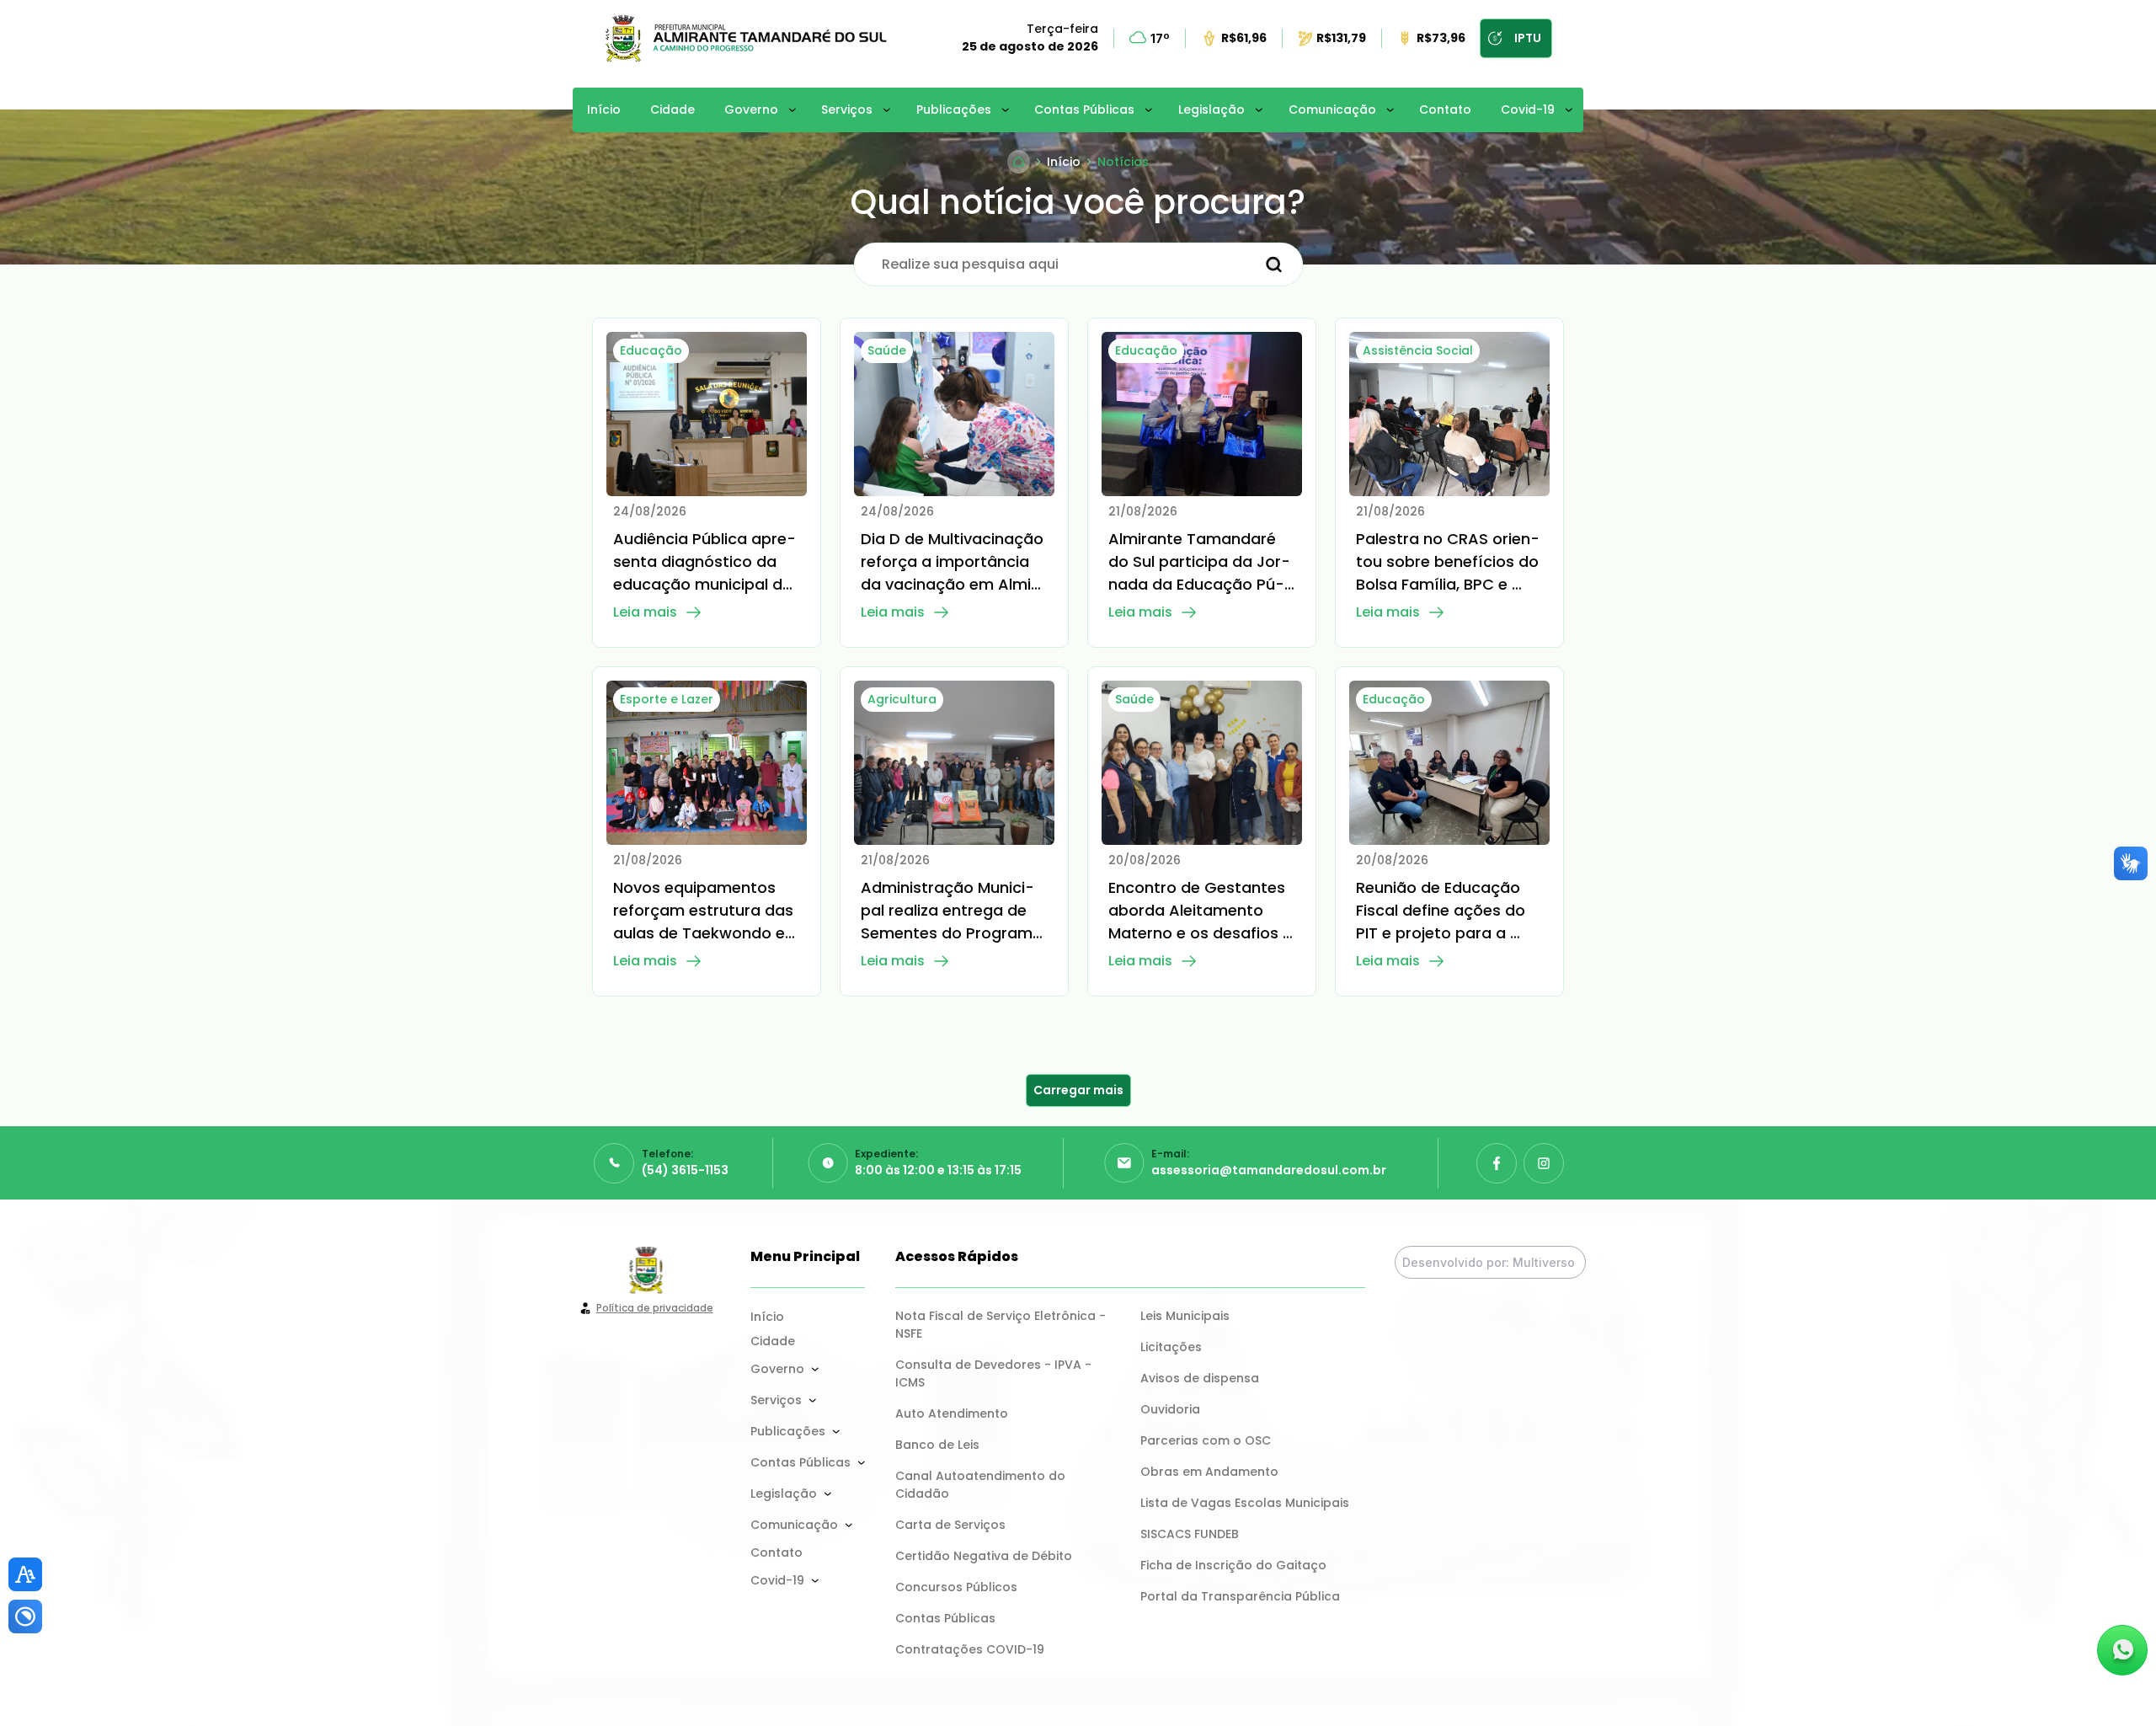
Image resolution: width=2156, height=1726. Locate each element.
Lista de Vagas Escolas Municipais (1245, 1503)
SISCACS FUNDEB (1190, 1534)
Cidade (672, 110)
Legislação (1211, 110)
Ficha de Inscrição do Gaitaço (1233, 1565)
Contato (1445, 110)
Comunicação (1332, 110)
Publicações (954, 110)
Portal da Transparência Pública (1240, 1596)
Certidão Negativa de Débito (984, 1556)
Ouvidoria (1170, 1409)
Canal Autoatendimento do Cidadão (982, 1485)
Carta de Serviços (950, 1525)
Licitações (1171, 1347)
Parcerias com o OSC (1206, 1440)
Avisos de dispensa (1200, 1378)
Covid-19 (1528, 110)
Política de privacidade (655, 1308)
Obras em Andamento (1209, 1472)
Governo (751, 110)
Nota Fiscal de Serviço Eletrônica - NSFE (1002, 1325)
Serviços (847, 110)
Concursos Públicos (956, 1587)
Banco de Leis (937, 1445)
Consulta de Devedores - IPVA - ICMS (995, 1373)
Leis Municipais (1185, 1316)
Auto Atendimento (952, 1413)
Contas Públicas (1084, 110)
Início (604, 110)
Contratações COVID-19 (970, 1649)
